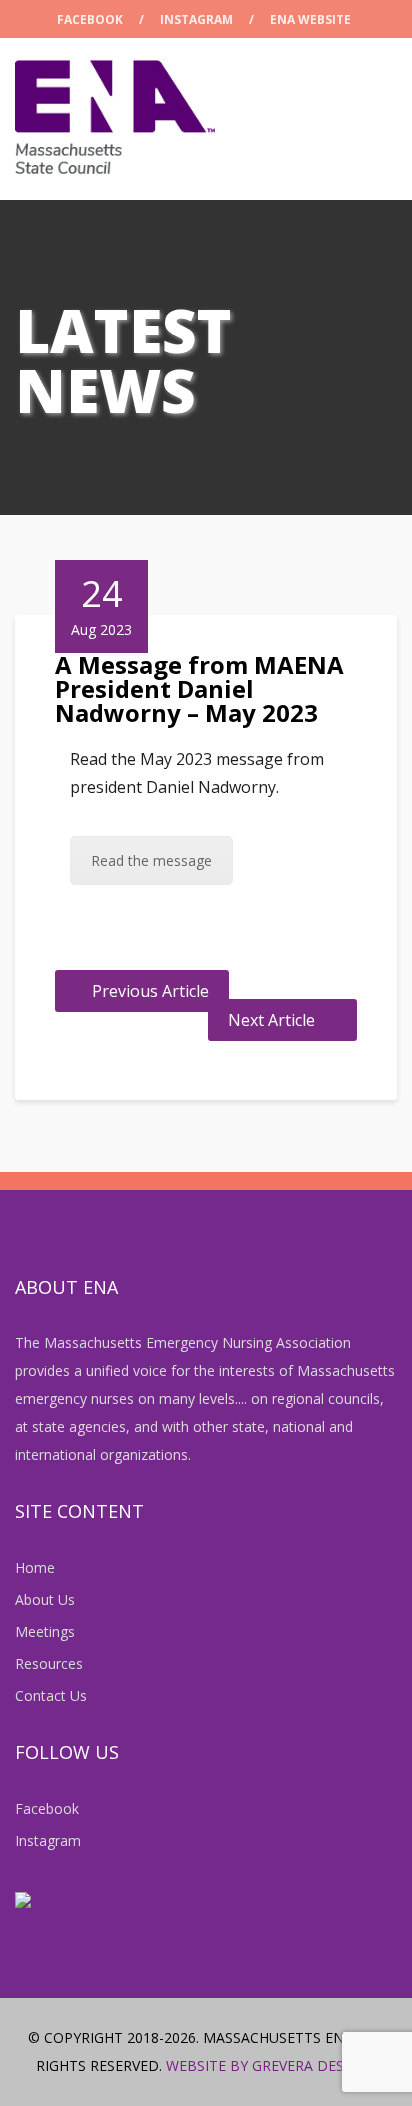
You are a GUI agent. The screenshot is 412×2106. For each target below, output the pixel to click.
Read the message (151, 860)
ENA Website (310, 19)
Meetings (45, 1631)
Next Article (271, 1020)
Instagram (196, 19)
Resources (49, 1663)
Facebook (90, 19)
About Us (45, 1599)
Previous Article (150, 991)
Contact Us (51, 1695)
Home (35, 1567)
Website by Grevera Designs (271, 2065)
